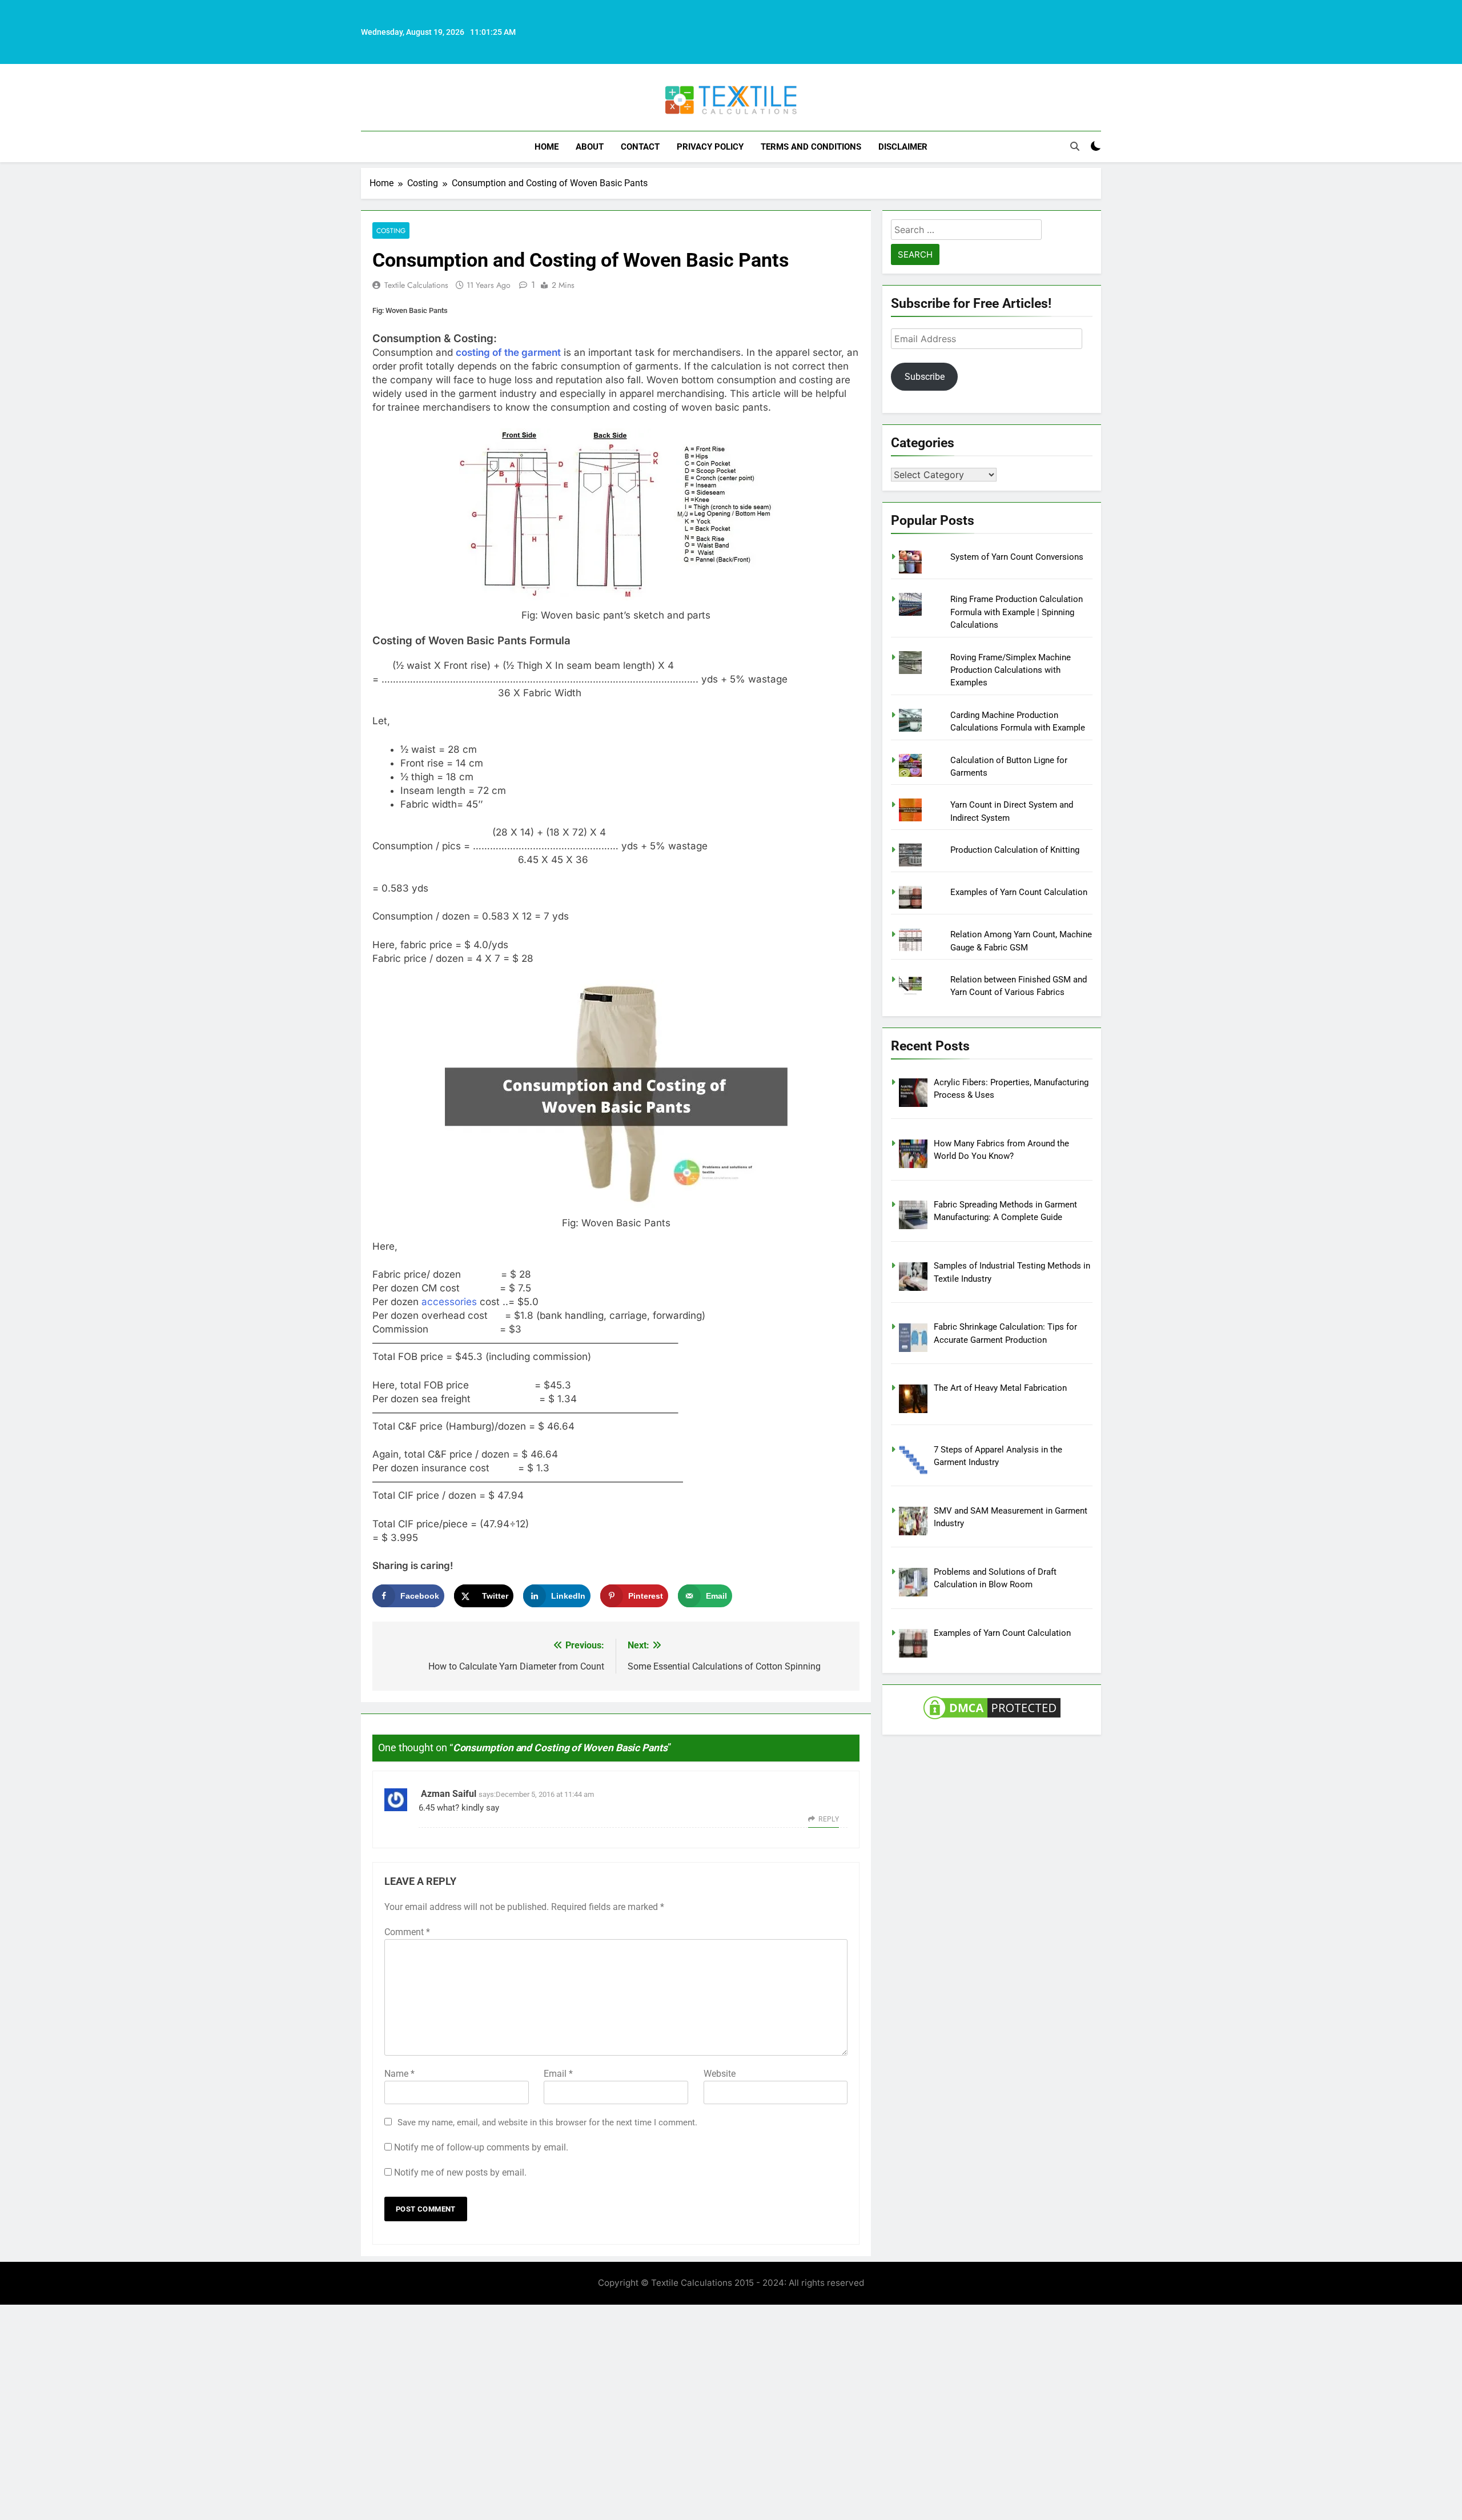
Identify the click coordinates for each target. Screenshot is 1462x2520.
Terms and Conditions (811, 147)
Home (547, 147)
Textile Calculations (416, 285)
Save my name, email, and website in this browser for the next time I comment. (547, 2122)
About (590, 147)
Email (558, 2074)
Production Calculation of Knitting (1015, 850)
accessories (451, 1302)
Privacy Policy (710, 147)
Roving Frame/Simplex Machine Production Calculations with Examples (1011, 670)
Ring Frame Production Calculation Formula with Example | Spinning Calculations (1017, 612)
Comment (407, 1932)
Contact (640, 147)
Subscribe (925, 377)
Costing (391, 230)
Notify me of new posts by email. (460, 2172)
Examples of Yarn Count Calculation (1019, 892)
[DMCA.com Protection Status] (992, 1719)
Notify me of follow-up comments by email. (481, 2147)
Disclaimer (903, 147)
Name (399, 2074)
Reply (829, 1819)
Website (720, 2074)
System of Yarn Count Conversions (1017, 557)
